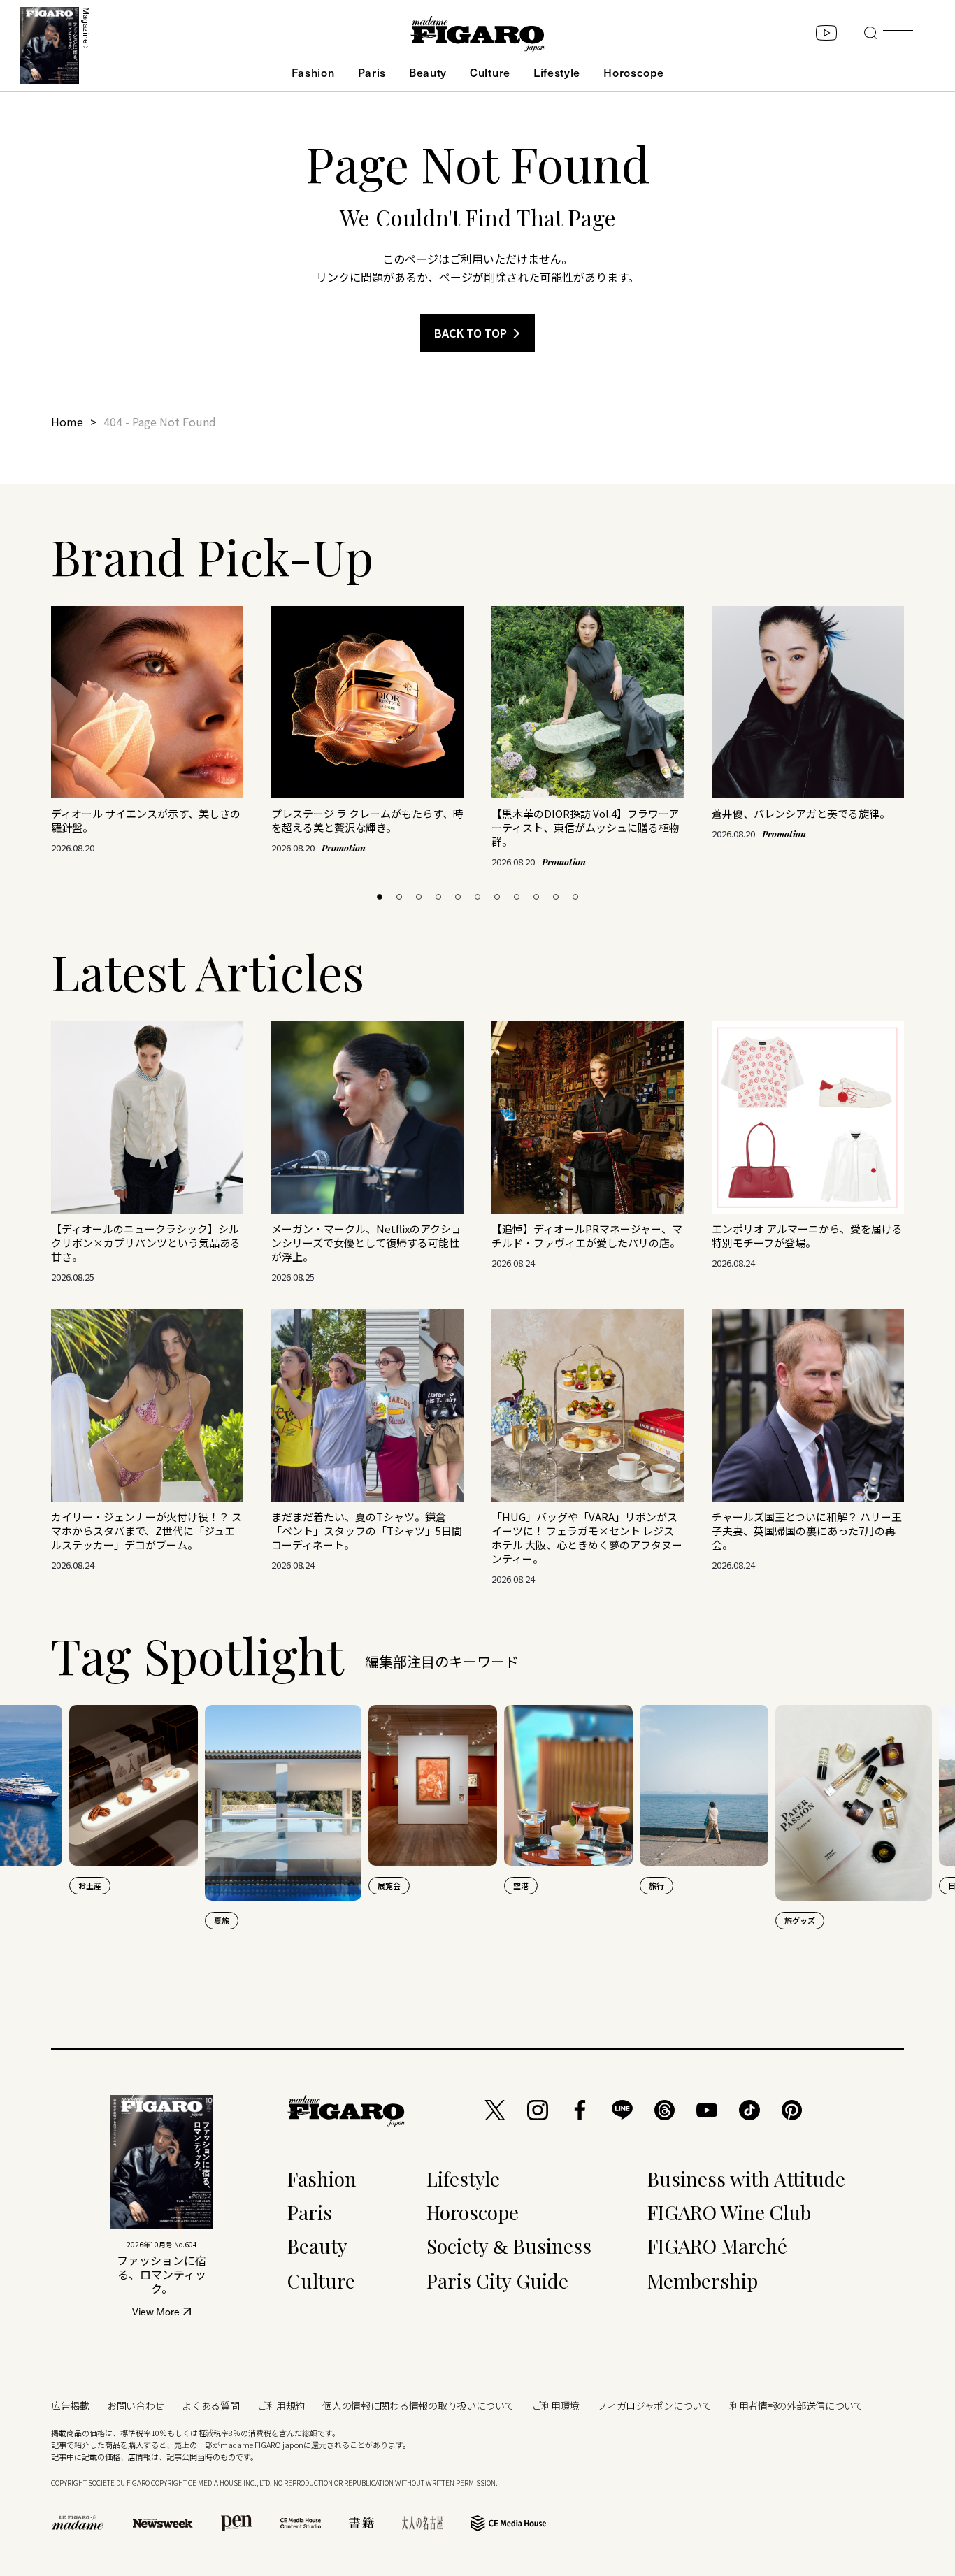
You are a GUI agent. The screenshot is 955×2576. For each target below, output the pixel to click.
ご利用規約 (281, 2405)
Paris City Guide (497, 2281)
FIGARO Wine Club (729, 2212)
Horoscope (633, 72)
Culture (490, 72)
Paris (372, 72)
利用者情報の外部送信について (796, 2405)
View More (156, 2313)
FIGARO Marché (717, 2246)
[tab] (380, 897)
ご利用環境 (556, 2405)
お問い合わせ (136, 2405)
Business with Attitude (746, 2179)
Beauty (428, 72)
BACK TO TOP (471, 333)
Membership (703, 2281)
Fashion (313, 72)
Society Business (509, 2246)
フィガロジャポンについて (654, 2405)
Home (67, 422)
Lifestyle (557, 72)
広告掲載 (70, 2405)
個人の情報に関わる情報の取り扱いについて (418, 2405)
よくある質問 (210, 2405)
